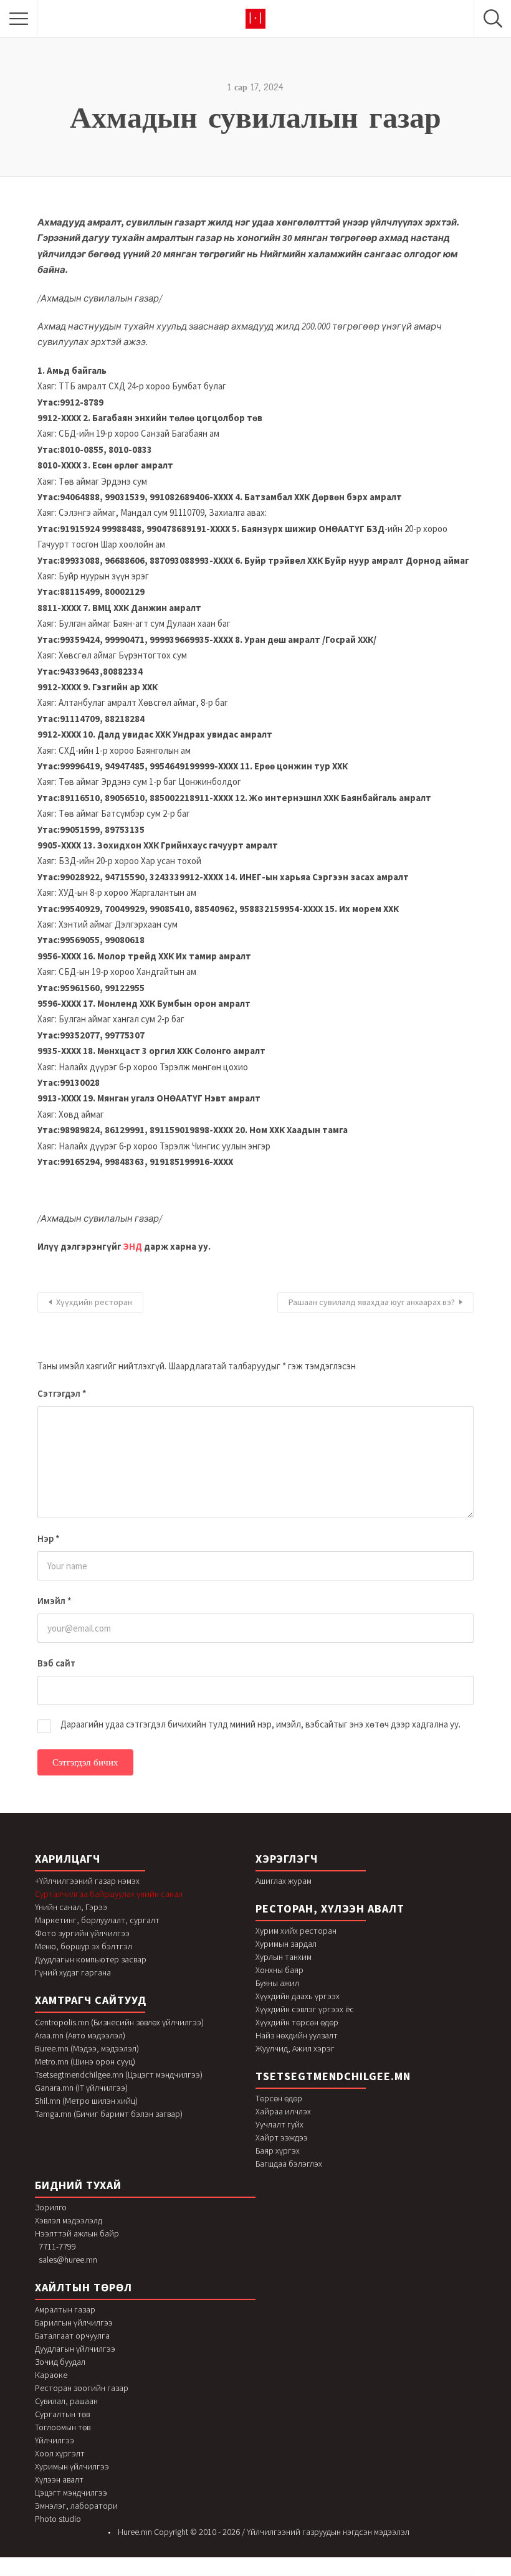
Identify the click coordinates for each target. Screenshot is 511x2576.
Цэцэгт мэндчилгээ (71, 2493)
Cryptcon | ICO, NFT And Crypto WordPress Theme (378, 2573)
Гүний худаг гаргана (73, 1972)
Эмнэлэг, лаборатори (76, 2506)
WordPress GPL (124, 2573)
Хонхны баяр (279, 1970)
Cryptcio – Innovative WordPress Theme (352, 2573)
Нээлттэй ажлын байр (77, 2233)
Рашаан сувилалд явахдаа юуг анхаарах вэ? (372, 1302)
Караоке (51, 2375)
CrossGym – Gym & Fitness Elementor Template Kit (143, 2573)
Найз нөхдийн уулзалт (297, 2035)
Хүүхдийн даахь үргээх (298, 1996)
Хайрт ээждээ (282, 2137)
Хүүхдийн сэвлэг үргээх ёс (305, 2009)
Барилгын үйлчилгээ (74, 2322)
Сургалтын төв (62, 2414)
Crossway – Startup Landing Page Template (170, 2573)
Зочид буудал (60, 2362)
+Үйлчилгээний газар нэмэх (87, 1881)
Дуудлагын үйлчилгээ (75, 2349)
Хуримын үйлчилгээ (72, 2466)
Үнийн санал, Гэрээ (71, 1907)
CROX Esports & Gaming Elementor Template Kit (223, 2573)
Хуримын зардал (286, 1944)
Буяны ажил (277, 1983)
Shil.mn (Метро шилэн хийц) (86, 2101)
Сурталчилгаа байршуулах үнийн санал (109, 1894)
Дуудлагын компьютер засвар (91, 1959)
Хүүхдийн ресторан (94, 1302)
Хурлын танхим (284, 1957)
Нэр (49, 1538)
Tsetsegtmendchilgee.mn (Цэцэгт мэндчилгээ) (119, 2075)
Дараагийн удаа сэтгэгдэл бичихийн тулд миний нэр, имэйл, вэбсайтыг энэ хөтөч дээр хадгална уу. (260, 1724)
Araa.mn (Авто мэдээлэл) (80, 2035)
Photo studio (58, 2519)
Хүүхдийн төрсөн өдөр (297, 2022)
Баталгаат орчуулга (72, 2336)
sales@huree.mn (68, 2260)
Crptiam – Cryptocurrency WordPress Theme (274, 2573)
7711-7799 (57, 2246)
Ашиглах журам (284, 1881)
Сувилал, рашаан (66, 2401)
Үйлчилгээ (55, 2440)
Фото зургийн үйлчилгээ (82, 1933)
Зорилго (51, 2207)
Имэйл (55, 1601)
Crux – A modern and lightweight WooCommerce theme (326, 2573)
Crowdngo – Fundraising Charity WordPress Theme (196, 2573)
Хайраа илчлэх (283, 2111)
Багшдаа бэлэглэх (289, 2164)
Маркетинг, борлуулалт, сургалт (97, 1920)
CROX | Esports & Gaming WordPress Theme (248, 2573)
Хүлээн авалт (59, 2479)
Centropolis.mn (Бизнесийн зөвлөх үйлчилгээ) (119, 2022)
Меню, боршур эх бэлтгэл (84, 1946)
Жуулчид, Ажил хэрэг (295, 2048)
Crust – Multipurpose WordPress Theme (298, 2573)
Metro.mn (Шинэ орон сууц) (85, 2061)
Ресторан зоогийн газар (82, 2388)
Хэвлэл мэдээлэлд (69, 2220)
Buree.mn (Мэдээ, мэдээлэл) (87, 2048)
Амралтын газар (65, 2309)
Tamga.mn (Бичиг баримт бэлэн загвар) (109, 2114)
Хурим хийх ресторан (296, 1931)
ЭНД (133, 1246)
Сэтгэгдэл (62, 1393)
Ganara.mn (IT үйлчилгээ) (81, 2088)
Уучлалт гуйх (279, 2124)
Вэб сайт (56, 1663)
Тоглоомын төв (63, 2427)
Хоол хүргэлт (60, 2453)
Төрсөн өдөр (279, 2098)
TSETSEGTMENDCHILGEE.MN (333, 2076)
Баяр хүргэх (278, 2151)
